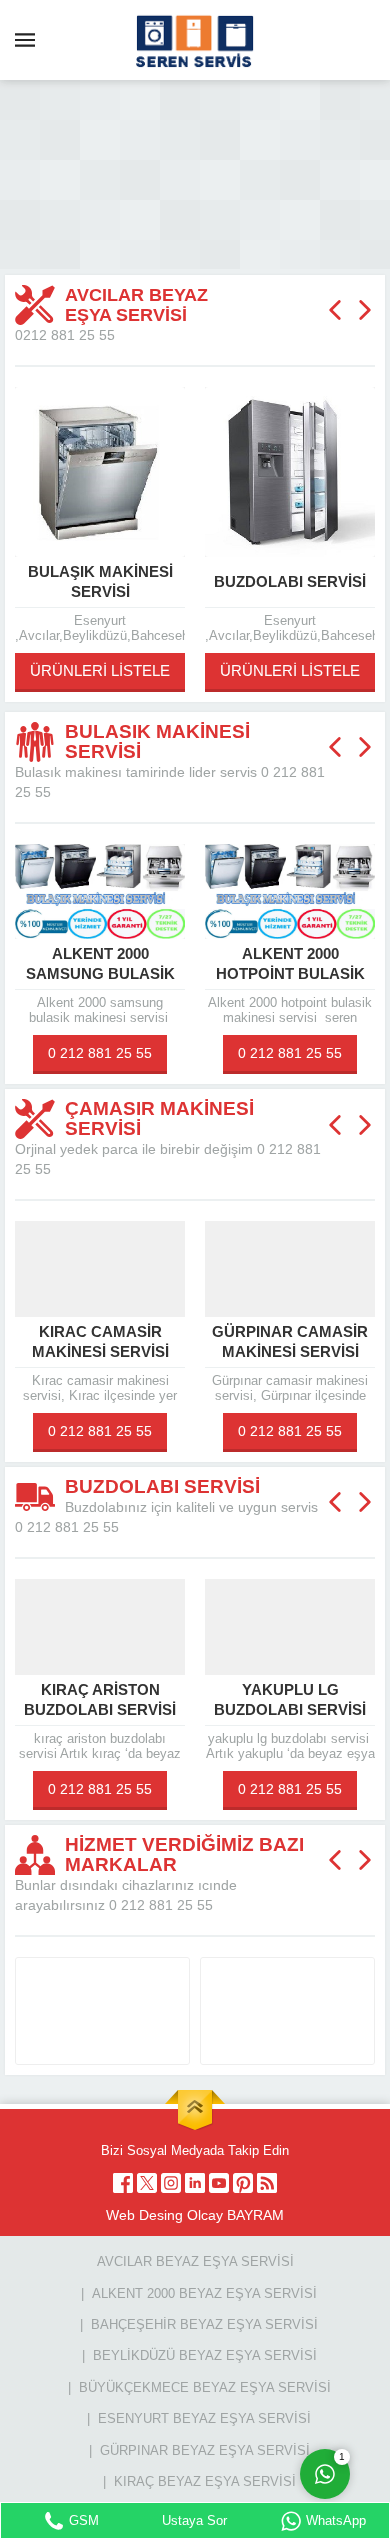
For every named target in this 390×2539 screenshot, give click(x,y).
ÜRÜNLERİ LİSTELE (151, 670)
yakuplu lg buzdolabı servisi (151, 1699)
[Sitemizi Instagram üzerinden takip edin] (171, 2183)
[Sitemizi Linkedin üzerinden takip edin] (195, 2183)
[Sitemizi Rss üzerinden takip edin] (267, 2183)
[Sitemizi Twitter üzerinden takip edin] (147, 2183)
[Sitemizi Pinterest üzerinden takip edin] (243, 2183)
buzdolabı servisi (151, 581)
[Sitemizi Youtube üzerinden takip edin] (219, 2183)
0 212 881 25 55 (151, 1053)
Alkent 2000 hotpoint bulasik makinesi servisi (150, 973)
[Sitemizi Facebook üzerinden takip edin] (123, 2183)
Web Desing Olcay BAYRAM (195, 2215)
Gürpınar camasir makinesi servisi (151, 1341)
